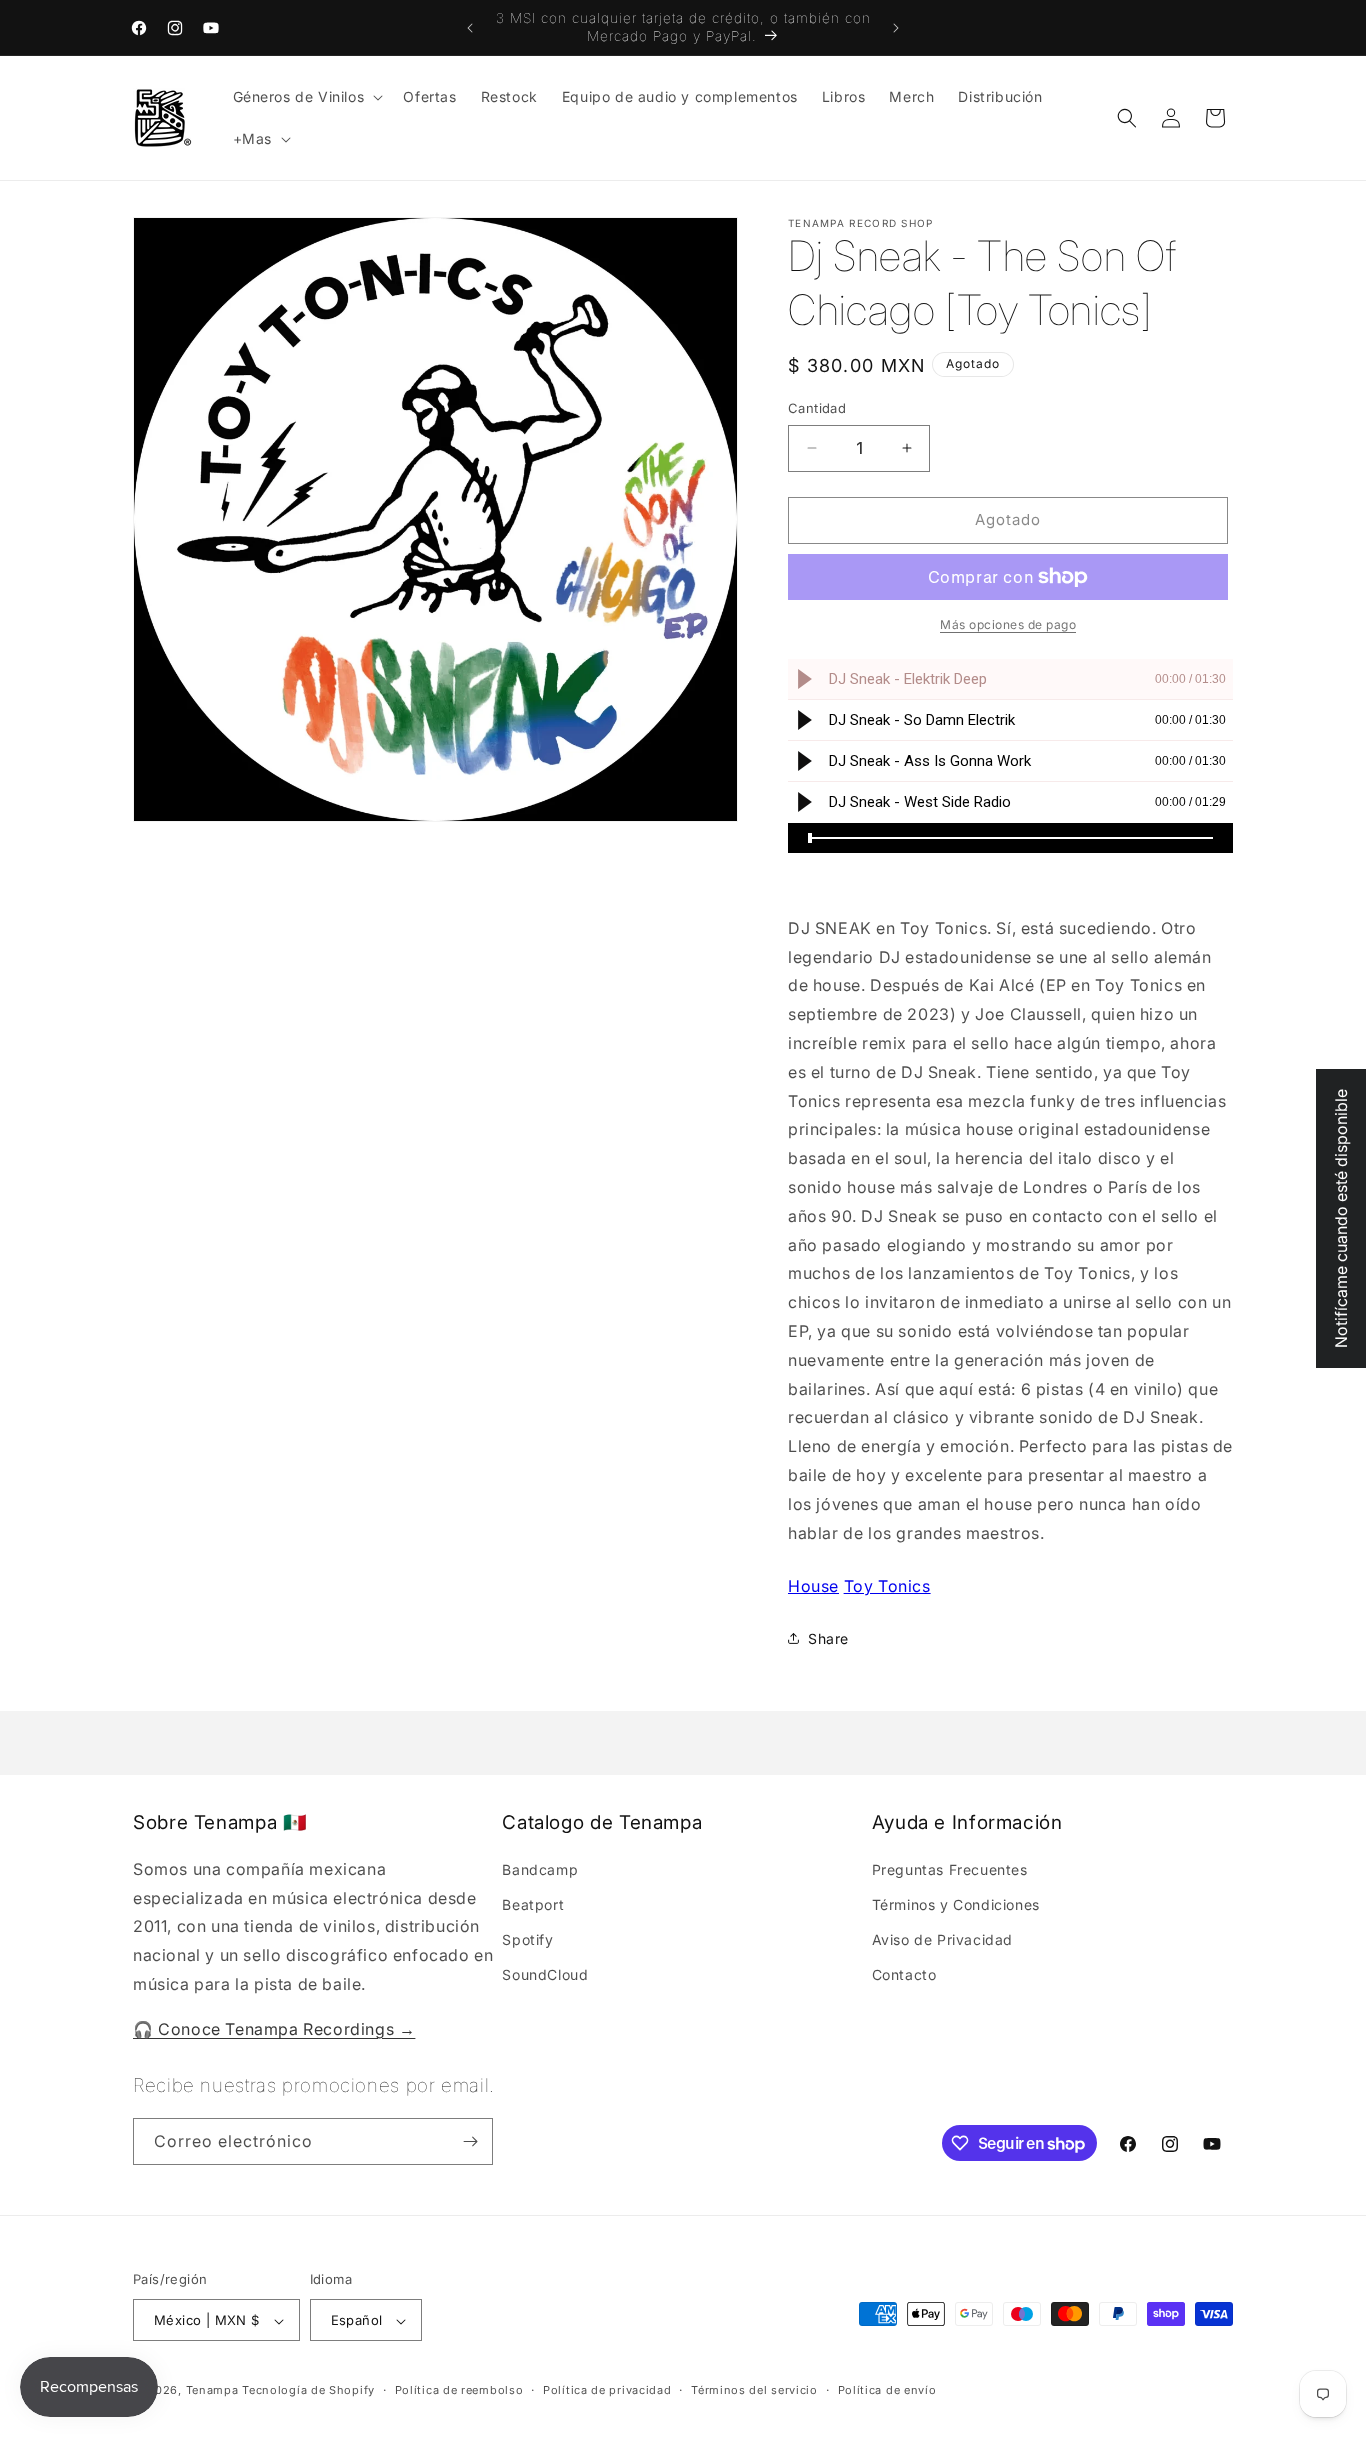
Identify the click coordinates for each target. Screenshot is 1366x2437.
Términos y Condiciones (956, 1905)
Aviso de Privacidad (942, 1940)
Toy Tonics (887, 1586)
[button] (306, 97)
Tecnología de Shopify (308, 2391)
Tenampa (212, 2391)
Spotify (527, 1940)
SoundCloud (545, 1975)
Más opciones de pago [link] (1008, 624)
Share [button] (828, 1638)
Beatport (533, 1905)
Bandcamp (540, 1869)
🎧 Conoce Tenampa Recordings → (274, 2029)
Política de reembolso (459, 2391)
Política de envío (887, 2391)
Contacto (904, 1975)
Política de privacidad (607, 2391)
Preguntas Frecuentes (950, 1869)
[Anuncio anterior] (470, 28)
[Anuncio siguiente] (896, 28)
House (813, 1586)
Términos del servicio (754, 2391)
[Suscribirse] (470, 2141)
